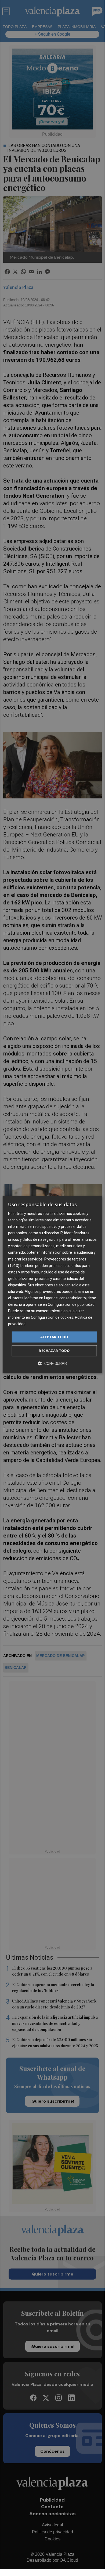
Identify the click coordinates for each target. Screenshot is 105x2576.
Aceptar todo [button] (54, 1337)
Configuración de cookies (52, 1318)
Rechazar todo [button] (54, 1351)
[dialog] (52, 1285)
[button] (52, 1363)
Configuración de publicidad (71, 1304)
